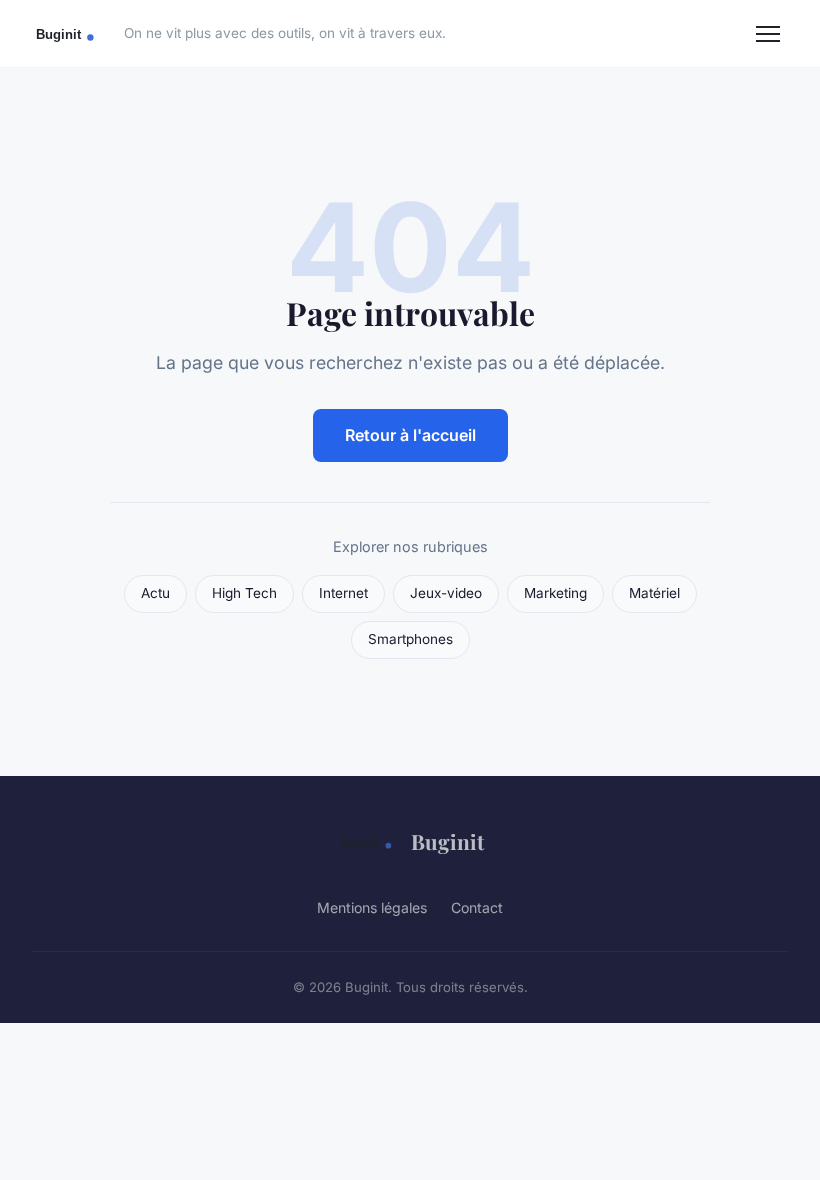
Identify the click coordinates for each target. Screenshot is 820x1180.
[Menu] (768, 34)
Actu (155, 593)
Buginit (447, 841)
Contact (477, 907)
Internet (343, 593)
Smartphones (410, 639)
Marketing (555, 593)
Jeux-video (446, 593)
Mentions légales (372, 907)
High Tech (244, 593)
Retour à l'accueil (410, 435)
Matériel (654, 593)
